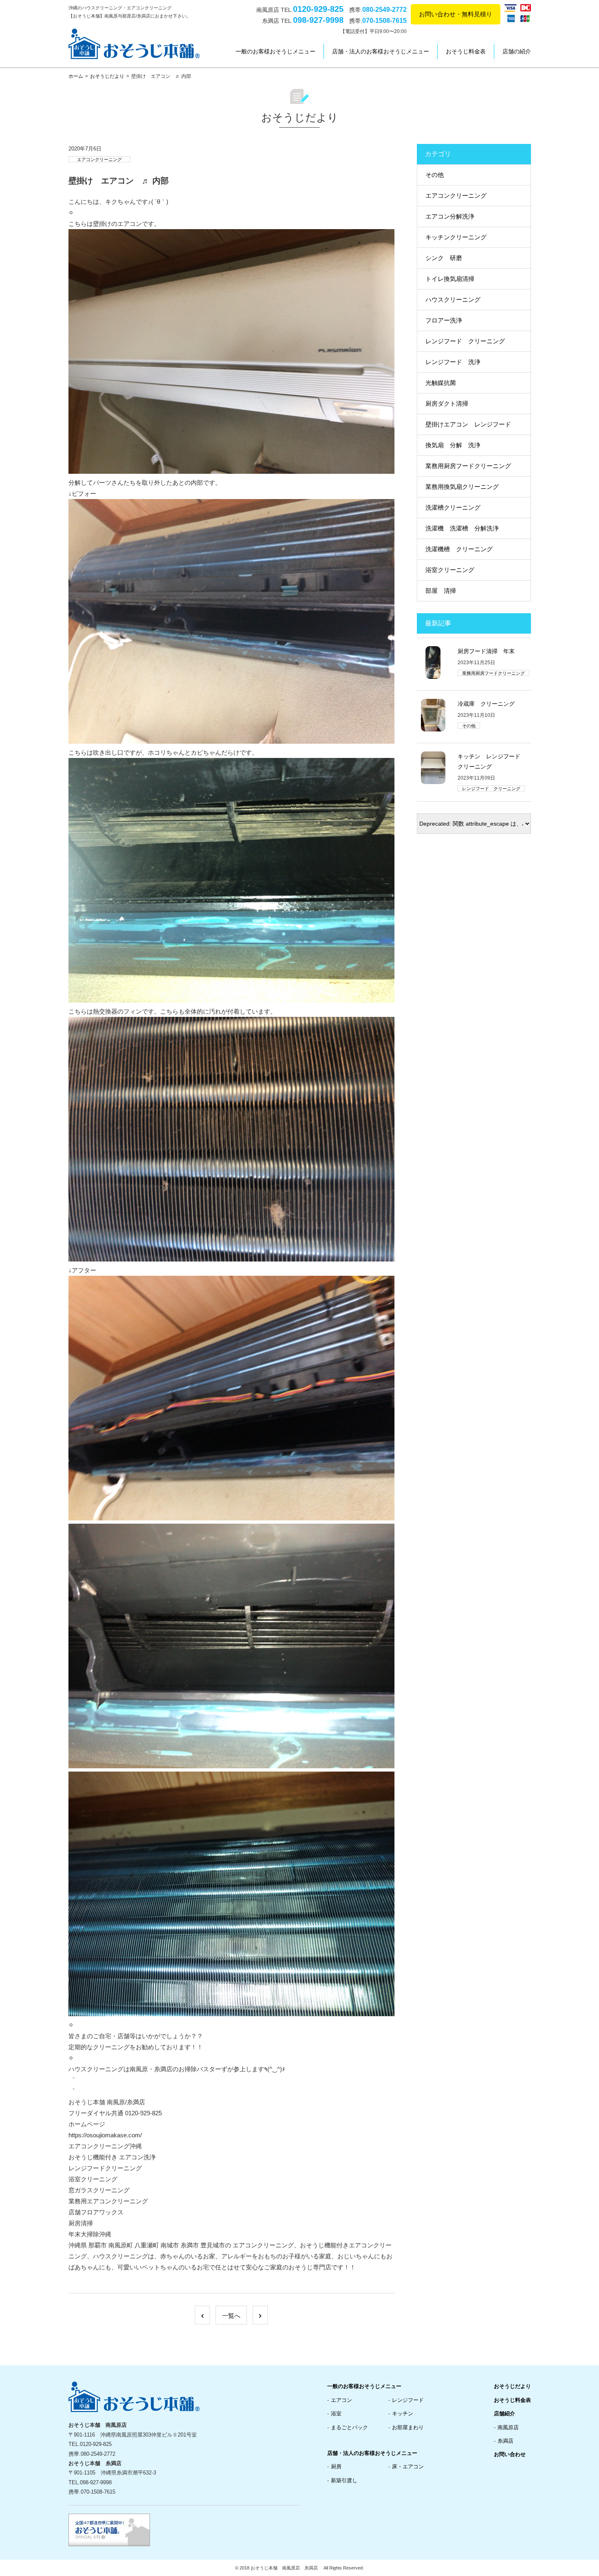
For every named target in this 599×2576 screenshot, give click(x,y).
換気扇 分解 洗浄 (453, 445)
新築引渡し (344, 2480)
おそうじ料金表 (466, 51)
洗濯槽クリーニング (453, 507)
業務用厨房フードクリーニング (468, 466)
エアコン (341, 2400)
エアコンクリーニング (99, 159)
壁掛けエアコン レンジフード (468, 424)
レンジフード (408, 2400)
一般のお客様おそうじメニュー (275, 51)
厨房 (336, 2467)
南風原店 (508, 2427)
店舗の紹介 (517, 51)
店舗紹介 (504, 2414)
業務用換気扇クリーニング (462, 487)
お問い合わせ (510, 2454)
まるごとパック (349, 2427)
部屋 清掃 (441, 591)
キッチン (403, 2414)
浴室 (336, 2414)
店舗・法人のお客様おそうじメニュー (381, 51)
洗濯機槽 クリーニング (459, 549)
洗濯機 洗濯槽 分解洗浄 (462, 528)
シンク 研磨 (444, 258)
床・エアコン (408, 2467)
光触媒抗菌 (441, 383)
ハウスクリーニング (453, 299)
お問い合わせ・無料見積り (456, 14)
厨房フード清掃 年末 (486, 651)
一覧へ (231, 2316)
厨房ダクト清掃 (447, 403)
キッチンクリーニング (456, 237)
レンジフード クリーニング (465, 341)
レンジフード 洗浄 (453, 362)
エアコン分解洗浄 (450, 216)
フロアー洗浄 (444, 320)
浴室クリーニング (450, 570)
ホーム (76, 76)
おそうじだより (107, 76)
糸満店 (505, 2441)
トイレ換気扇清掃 (450, 279)
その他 (435, 175)
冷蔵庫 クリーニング (486, 704)
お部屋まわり (408, 2427)
